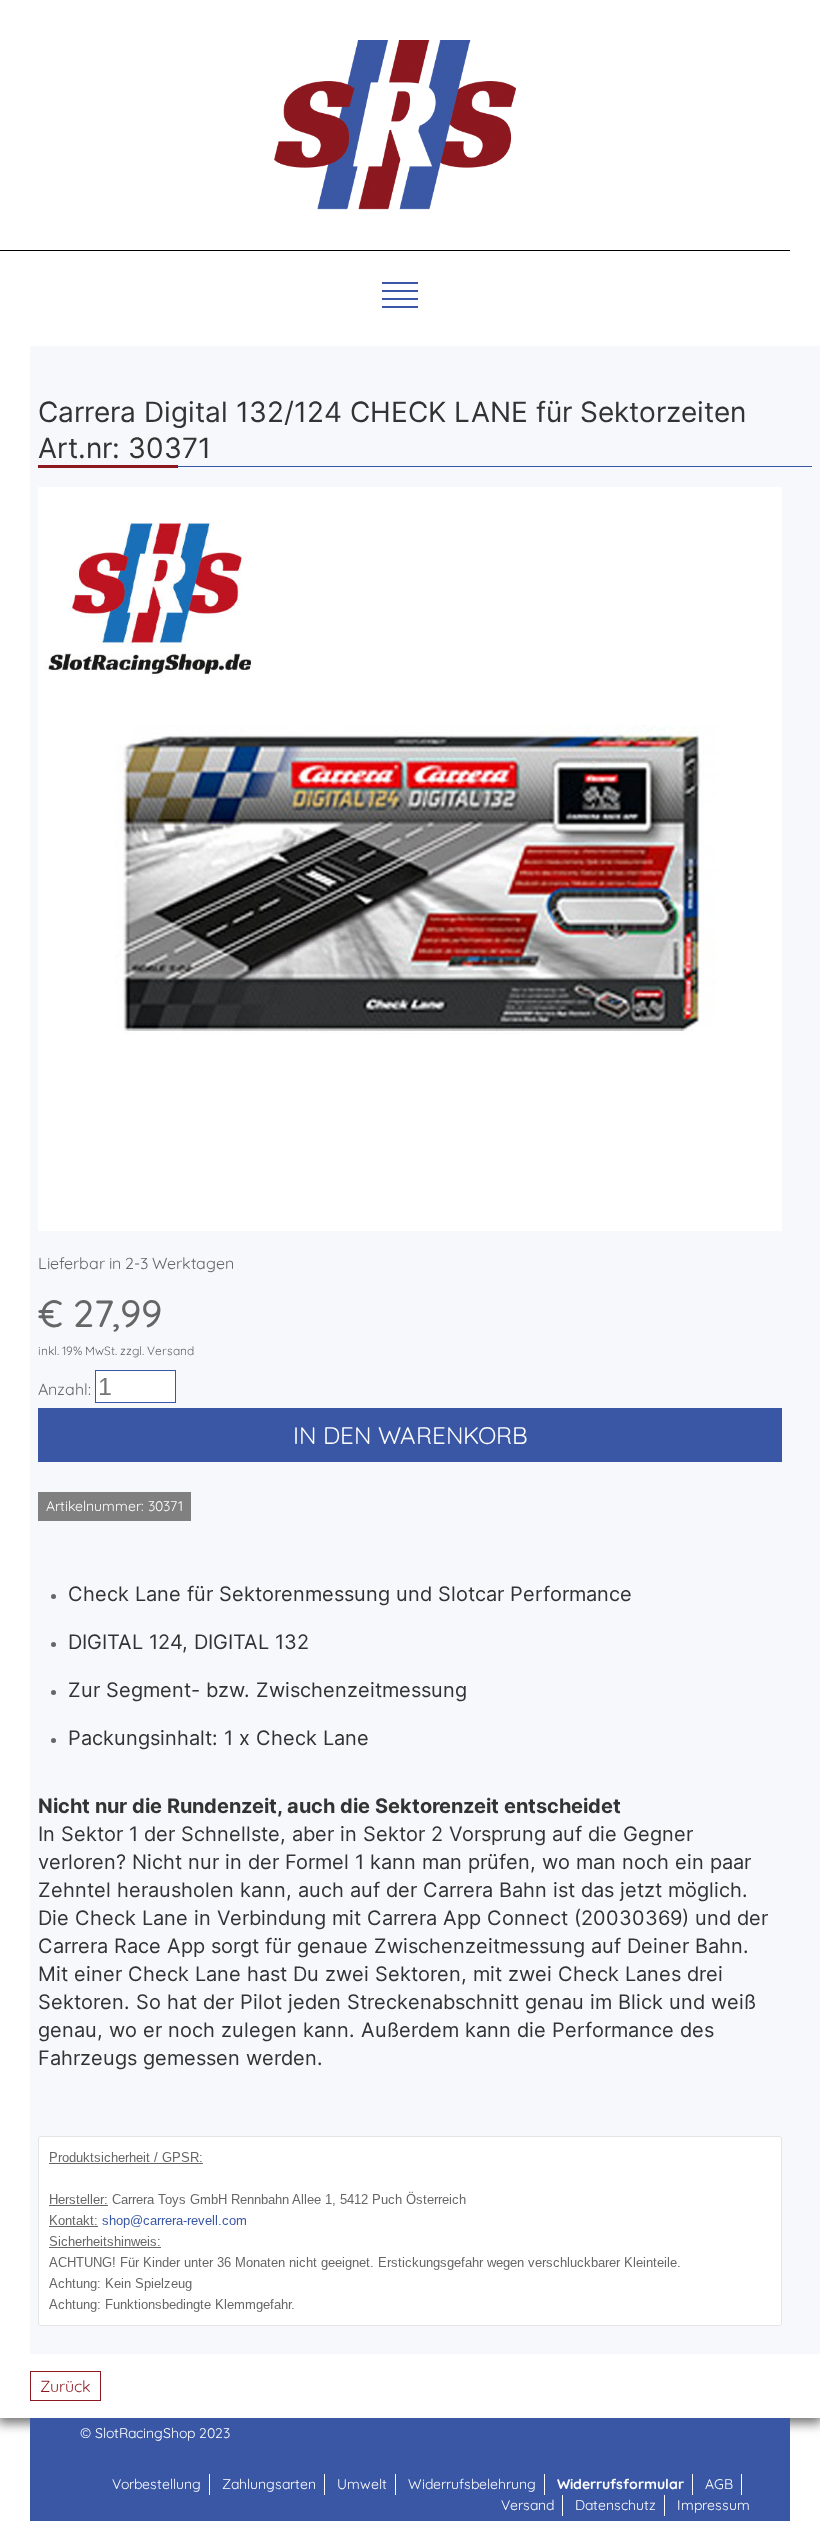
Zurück (65, 2386)
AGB (719, 2484)
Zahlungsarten (269, 2484)
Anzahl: (64, 1389)
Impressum (713, 2505)
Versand (527, 2505)
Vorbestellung (156, 2484)
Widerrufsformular (620, 2484)
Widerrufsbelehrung (472, 2484)
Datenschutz (615, 2505)
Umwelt (362, 2484)
